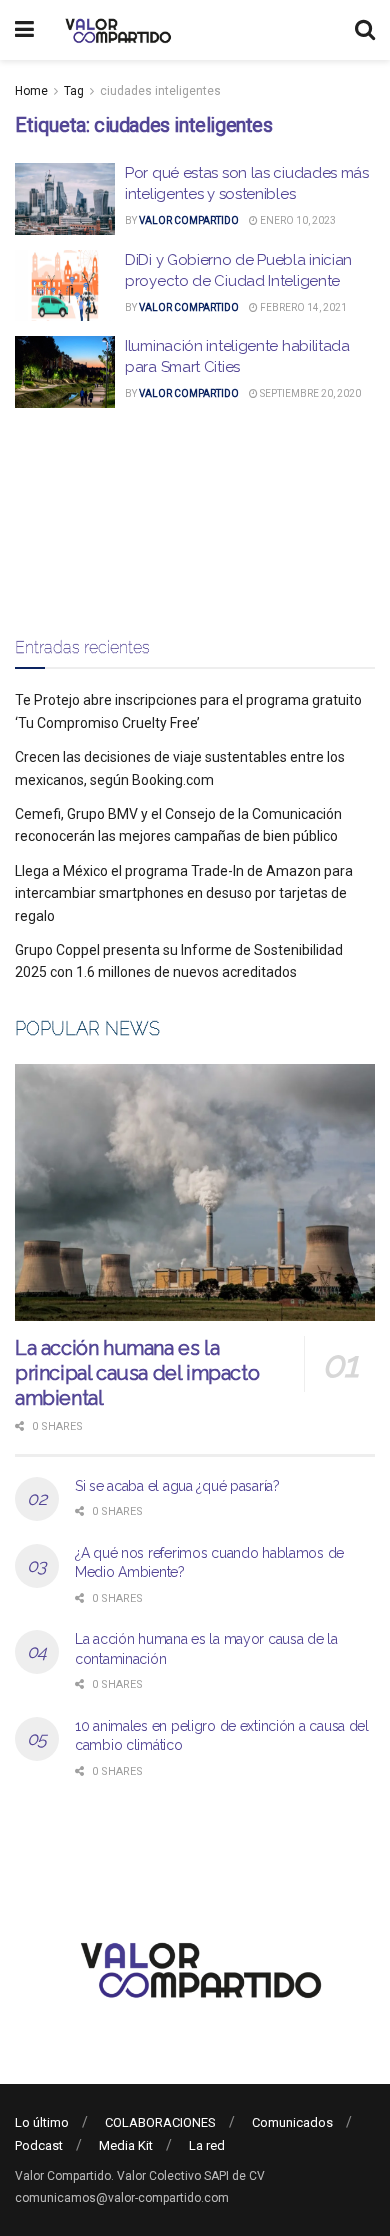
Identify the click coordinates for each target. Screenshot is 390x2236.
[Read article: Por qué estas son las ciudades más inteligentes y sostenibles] (65, 199)
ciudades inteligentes (160, 91)
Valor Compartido (189, 220)
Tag (74, 91)
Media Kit (126, 2145)
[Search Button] (365, 30)
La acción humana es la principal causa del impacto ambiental (137, 1373)
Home (31, 91)
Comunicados (292, 2122)
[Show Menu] (24, 30)
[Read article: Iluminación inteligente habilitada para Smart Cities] (65, 372)
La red (207, 2145)
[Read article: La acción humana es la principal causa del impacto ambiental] (195, 1192)
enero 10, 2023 (297, 220)
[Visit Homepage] (115, 30)
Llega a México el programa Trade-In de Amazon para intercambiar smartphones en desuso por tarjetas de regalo (184, 893)
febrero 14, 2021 (302, 307)
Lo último (42, 2122)
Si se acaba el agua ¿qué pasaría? (177, 1486)
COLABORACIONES (160, 2122)
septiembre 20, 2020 (309, 393)
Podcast (39, 2145)
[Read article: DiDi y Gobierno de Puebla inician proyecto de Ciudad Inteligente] (65, 286)
